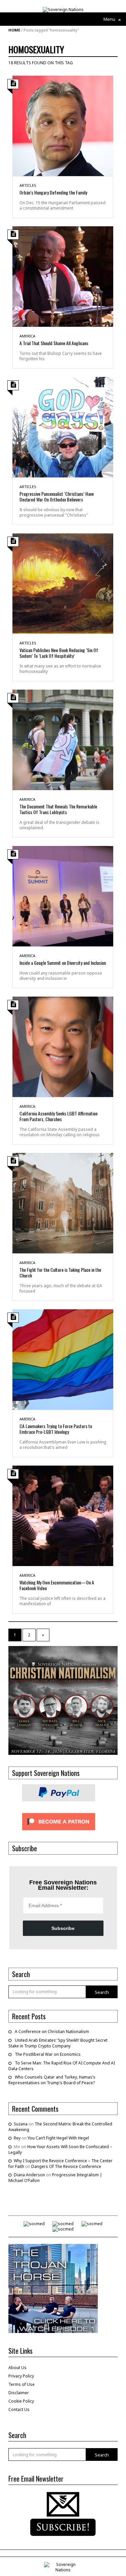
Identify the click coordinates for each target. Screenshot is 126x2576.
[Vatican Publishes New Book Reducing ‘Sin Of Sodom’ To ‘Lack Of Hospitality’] (63, 583)
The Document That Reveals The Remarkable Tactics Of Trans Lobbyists (58, 809)
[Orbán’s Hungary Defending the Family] (63, 125)
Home (14, 30)
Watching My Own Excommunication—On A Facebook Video (57, 1585)
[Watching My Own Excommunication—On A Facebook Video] (63, 1515)
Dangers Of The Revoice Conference (66, 2166)
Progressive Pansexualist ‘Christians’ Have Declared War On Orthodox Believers (57, 496)
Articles (28, 185)
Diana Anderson (29, 2175)
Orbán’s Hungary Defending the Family (53, 192)
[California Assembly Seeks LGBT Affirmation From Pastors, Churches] (63, 1046)
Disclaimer (19, 2393)
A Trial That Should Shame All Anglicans (54, 343)
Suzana (21, 2124)
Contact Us (19, 2409)
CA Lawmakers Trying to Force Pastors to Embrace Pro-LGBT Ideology (56, 1429)
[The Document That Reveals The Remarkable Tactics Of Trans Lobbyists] (63, 739)
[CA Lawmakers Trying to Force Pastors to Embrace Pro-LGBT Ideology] (63, 1359)
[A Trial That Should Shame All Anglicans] (63, 276)
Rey (17, 2138)
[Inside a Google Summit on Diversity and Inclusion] (63, 896)
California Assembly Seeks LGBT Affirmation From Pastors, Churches (58, 1116)
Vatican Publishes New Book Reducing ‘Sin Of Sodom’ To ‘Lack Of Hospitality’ (59, 653)
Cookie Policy (21, 2401)
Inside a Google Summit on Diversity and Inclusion (63, 963)
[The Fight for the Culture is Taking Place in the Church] (63, 1203)
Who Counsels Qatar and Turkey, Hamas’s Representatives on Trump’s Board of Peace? (52, 2080)
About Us (17, 2368)
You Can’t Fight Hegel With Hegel (58, 2138)
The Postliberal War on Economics (48, 2054)
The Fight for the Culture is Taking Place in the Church (60, 1272)
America (27, 336)
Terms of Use (22, 2384)
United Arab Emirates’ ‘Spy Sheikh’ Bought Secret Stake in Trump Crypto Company (58, 2043)
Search (102, 1992)
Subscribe (63, 1928)
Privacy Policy (21, 2376)
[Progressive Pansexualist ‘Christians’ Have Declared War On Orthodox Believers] (63, 427)
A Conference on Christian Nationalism (52, 2032)
